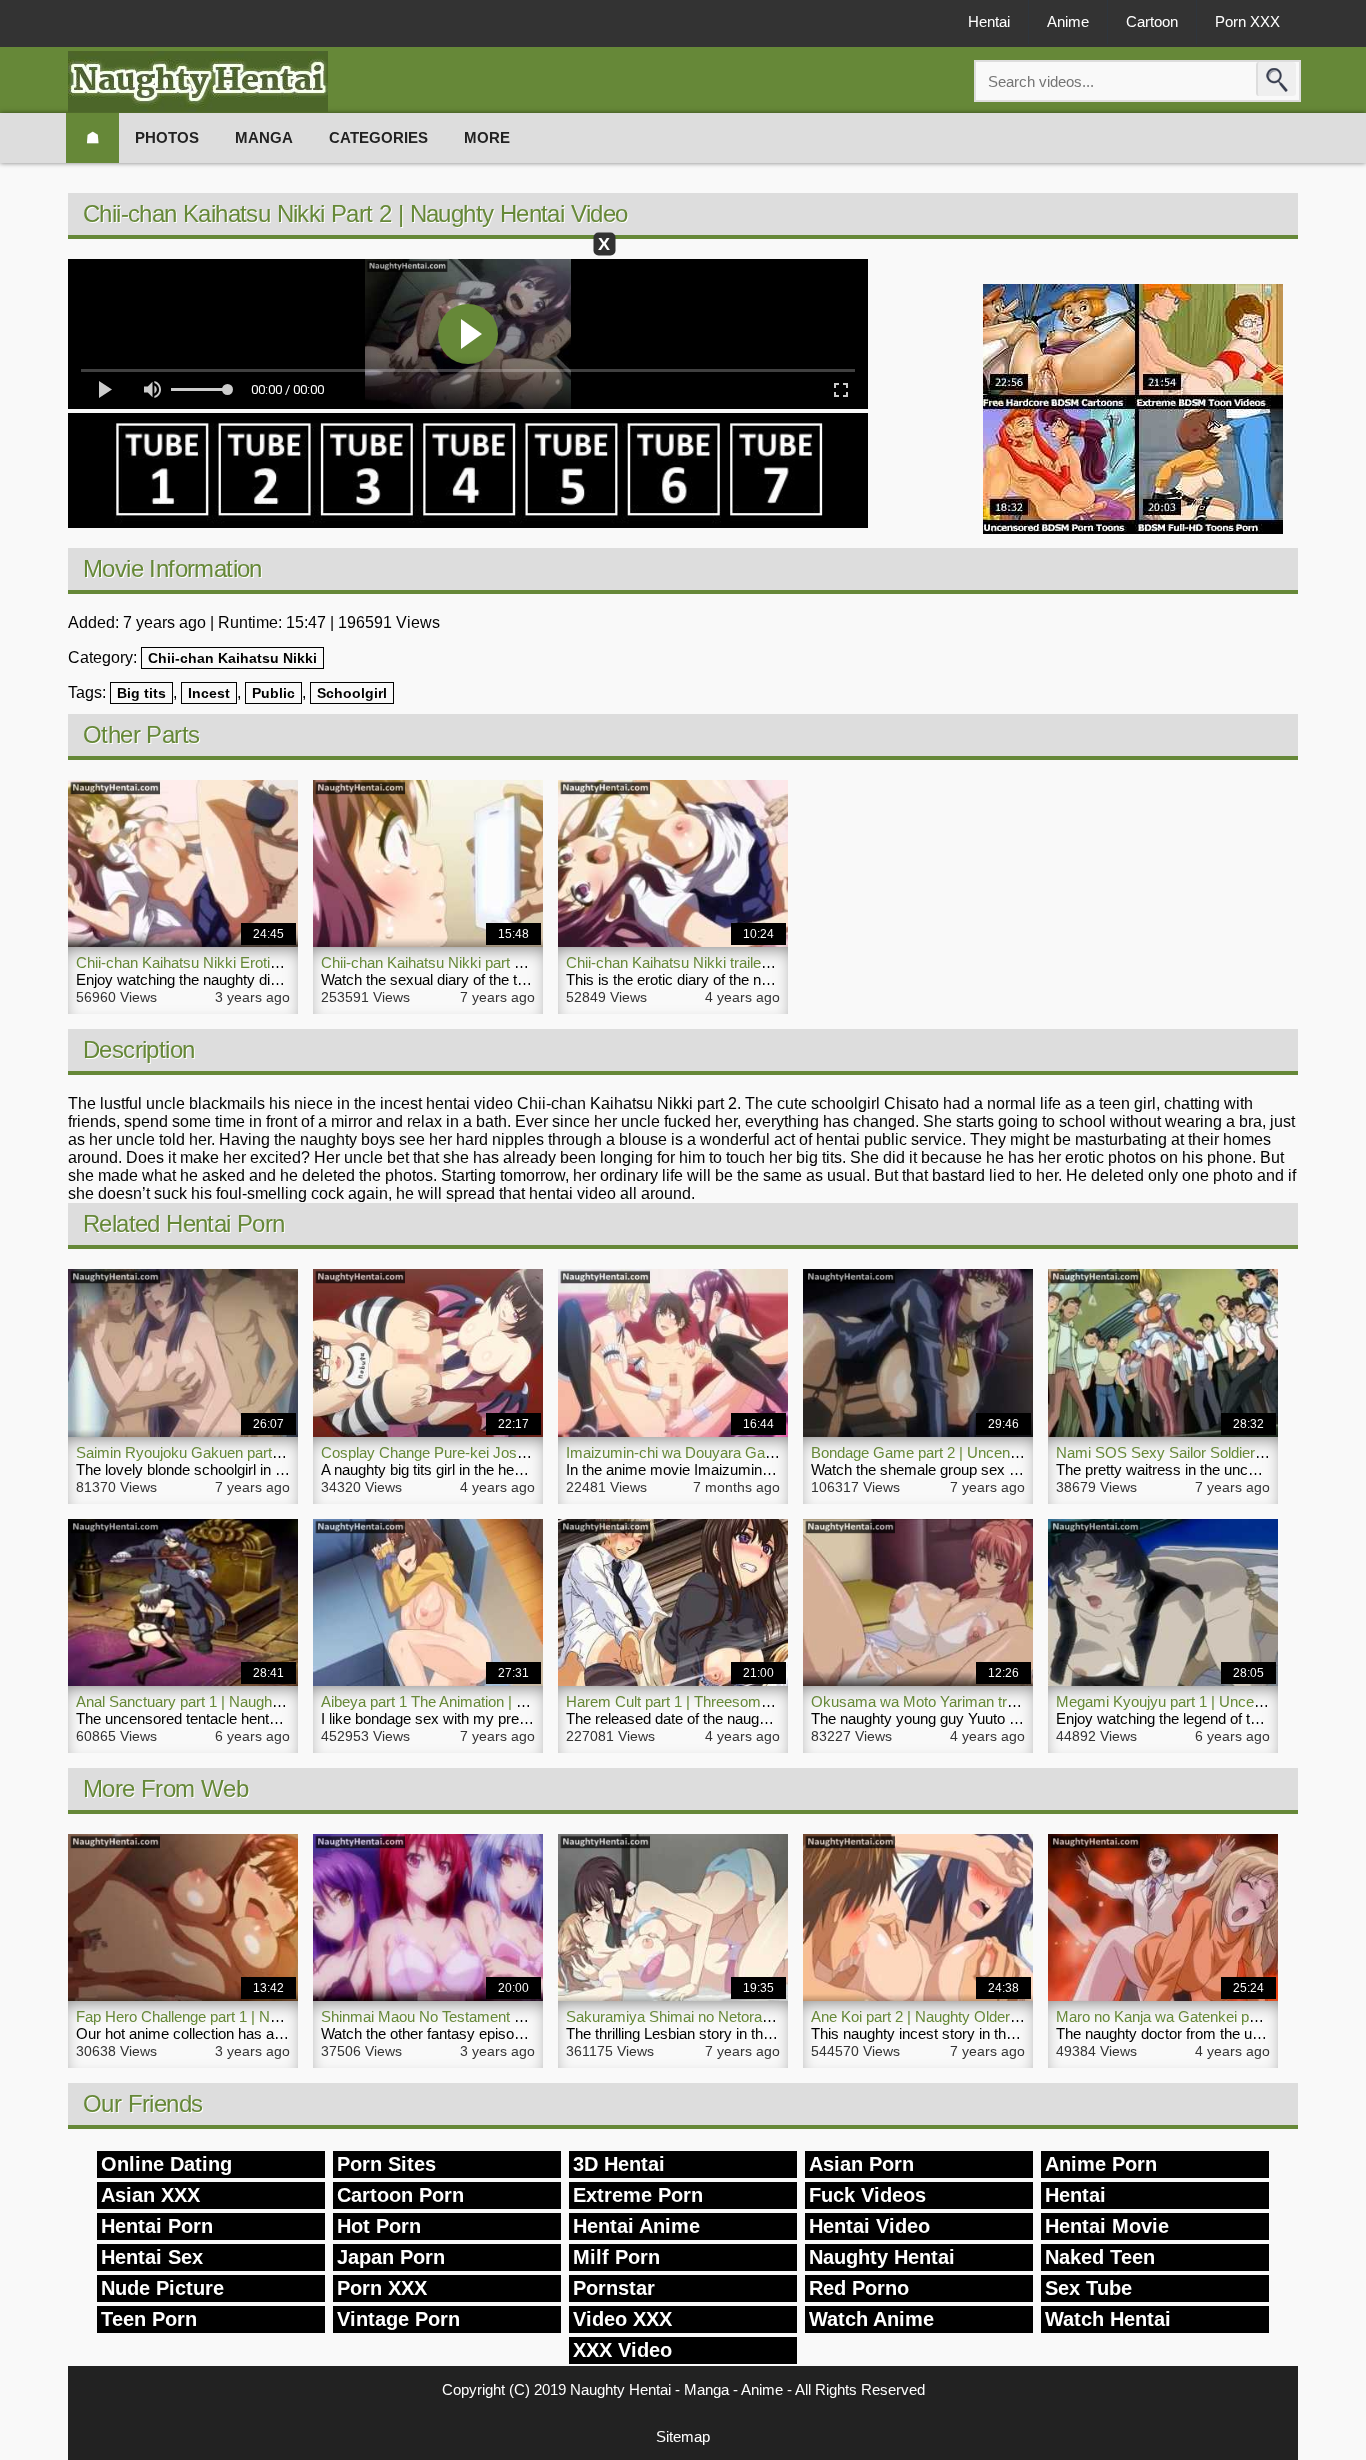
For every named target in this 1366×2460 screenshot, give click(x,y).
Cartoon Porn (400, 2195)
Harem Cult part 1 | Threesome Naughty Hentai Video (740, 1701)
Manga (264, 137)
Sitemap (683, 2436)
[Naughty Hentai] (198, 81)
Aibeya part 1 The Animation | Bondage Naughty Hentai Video (520, 1701)
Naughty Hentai (882, 2257)
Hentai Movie (1107, 2226)
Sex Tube (1088, 2288)
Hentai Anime (636, 2226)
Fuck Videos (867, 2195)
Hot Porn (379, 2226)
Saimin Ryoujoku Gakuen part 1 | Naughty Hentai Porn (254, 1452)
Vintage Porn (398, 2319)
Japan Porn (391, 2257)
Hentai (989, 21)
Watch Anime (871, 2319)
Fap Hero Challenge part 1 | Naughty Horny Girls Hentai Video (278, 2016)
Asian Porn (861, 2164)
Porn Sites (386, 2164)
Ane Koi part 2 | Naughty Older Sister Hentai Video (975, 2016)
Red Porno (859, 2288)
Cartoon (1152, 21)
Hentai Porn (157, 2226)
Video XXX (622, 2319)
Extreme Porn (638, 2195)
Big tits (141, 693)
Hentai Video (869, 2226)
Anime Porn (1101, 2164)
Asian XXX (150, 2195)
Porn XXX (1247, 21)
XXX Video (622, 2350)
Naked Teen (1100, 2257)
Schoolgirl (352, 693)
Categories (378, 137)
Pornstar (614, 2288)
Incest (209, 693)
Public (273, 693)
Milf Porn (616, 2257)
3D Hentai (619, 2164)
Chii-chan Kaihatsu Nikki (232, 658)
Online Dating (166, 2164)
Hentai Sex (152, 2257)
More (487, 137)
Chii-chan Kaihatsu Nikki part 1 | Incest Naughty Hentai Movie (522, 962)
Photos (167, 137)
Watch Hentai (1108, 2319)
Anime (1068, 21)
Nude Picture (162, 2288)
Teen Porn (149, 2319)
